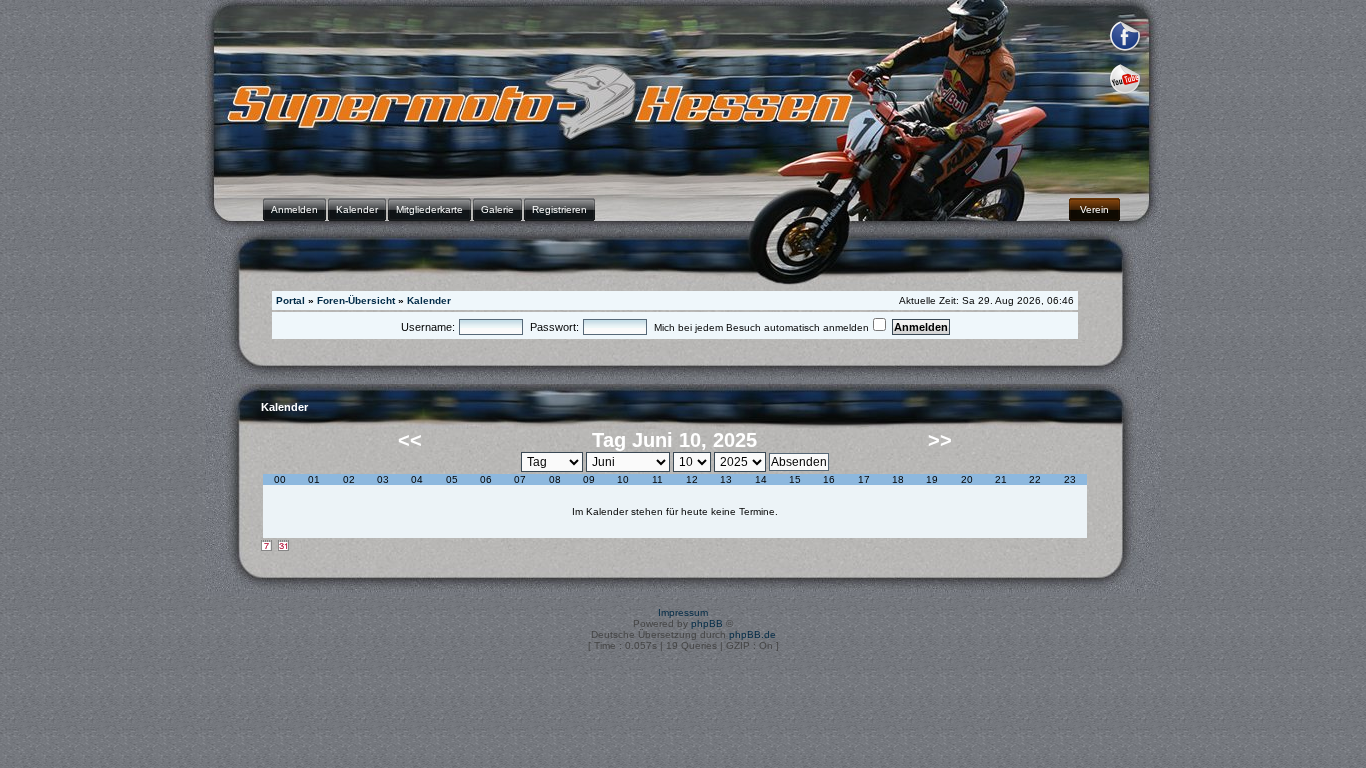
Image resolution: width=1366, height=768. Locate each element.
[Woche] (267, 546)
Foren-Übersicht (356, 300)
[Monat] (284, 546)
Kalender (429, 300)
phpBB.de (752, 634)
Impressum (683, 612)
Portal (290, 300)
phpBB (707, 623)
